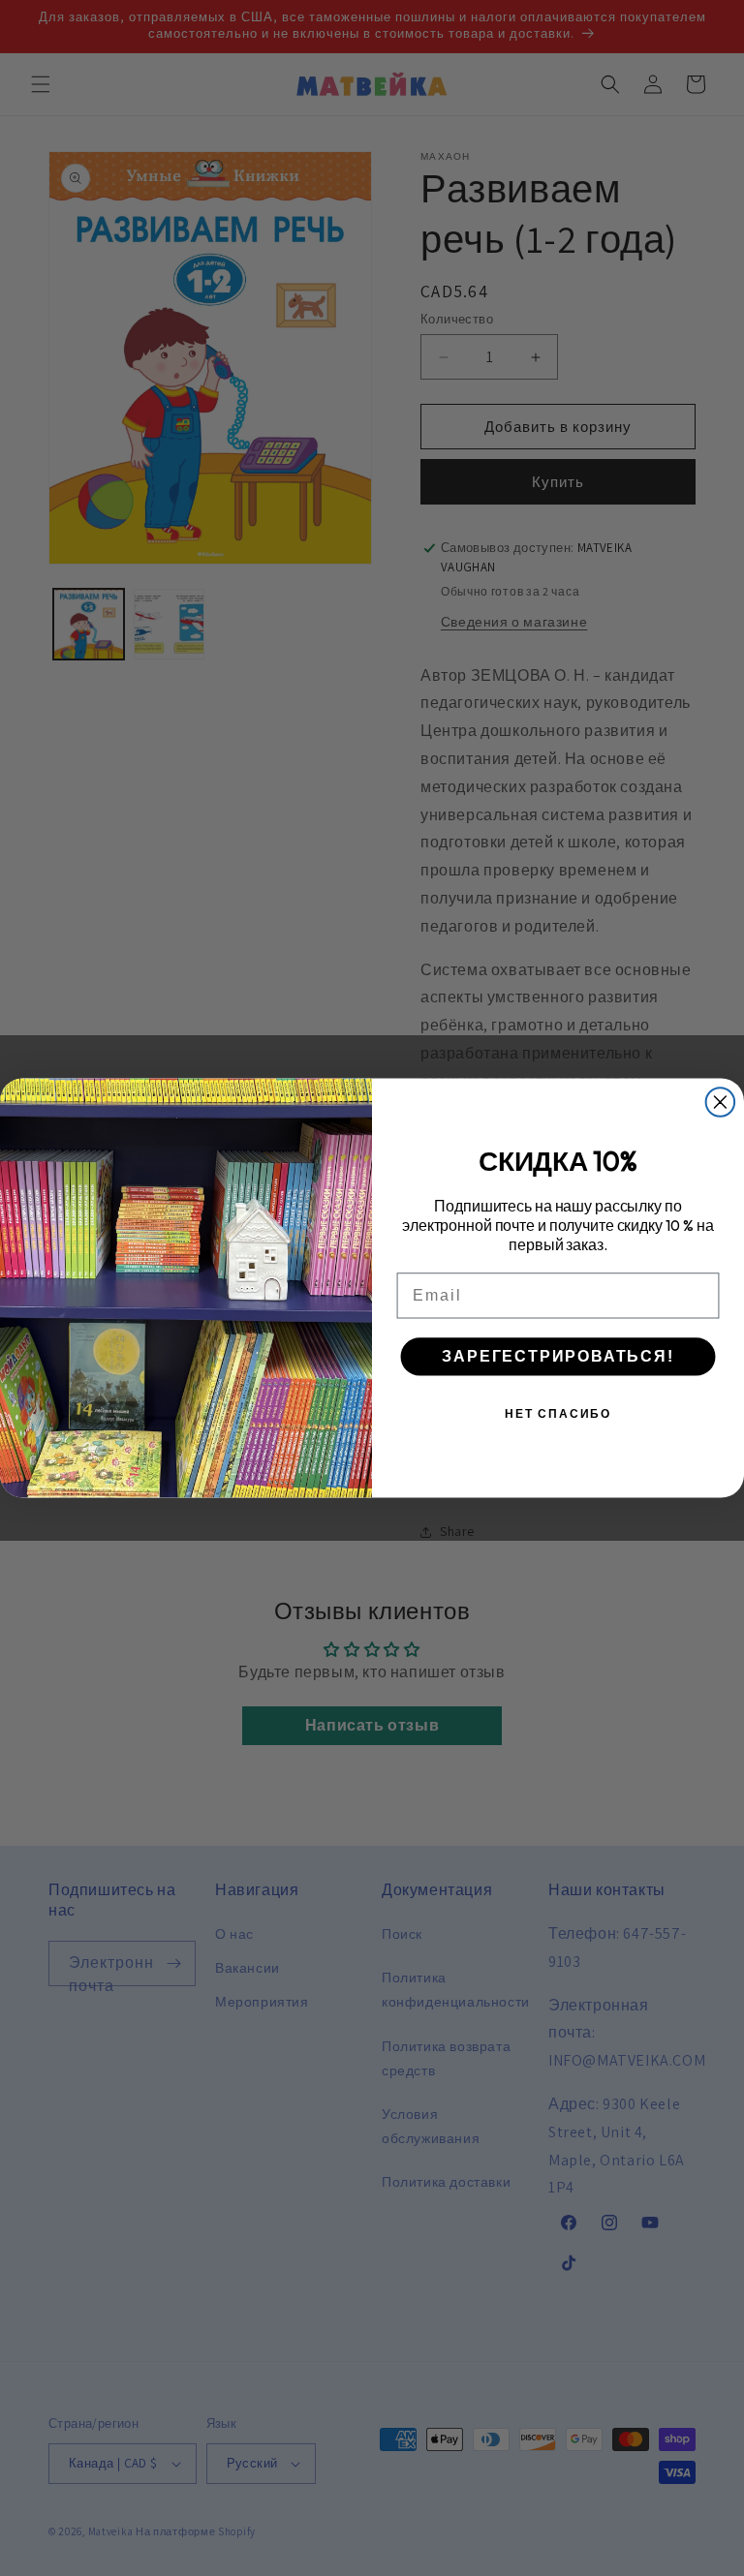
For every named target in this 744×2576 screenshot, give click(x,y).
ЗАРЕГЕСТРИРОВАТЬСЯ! (558, 1356)
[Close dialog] (721, 1102)
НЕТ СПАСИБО (558, 1414)
